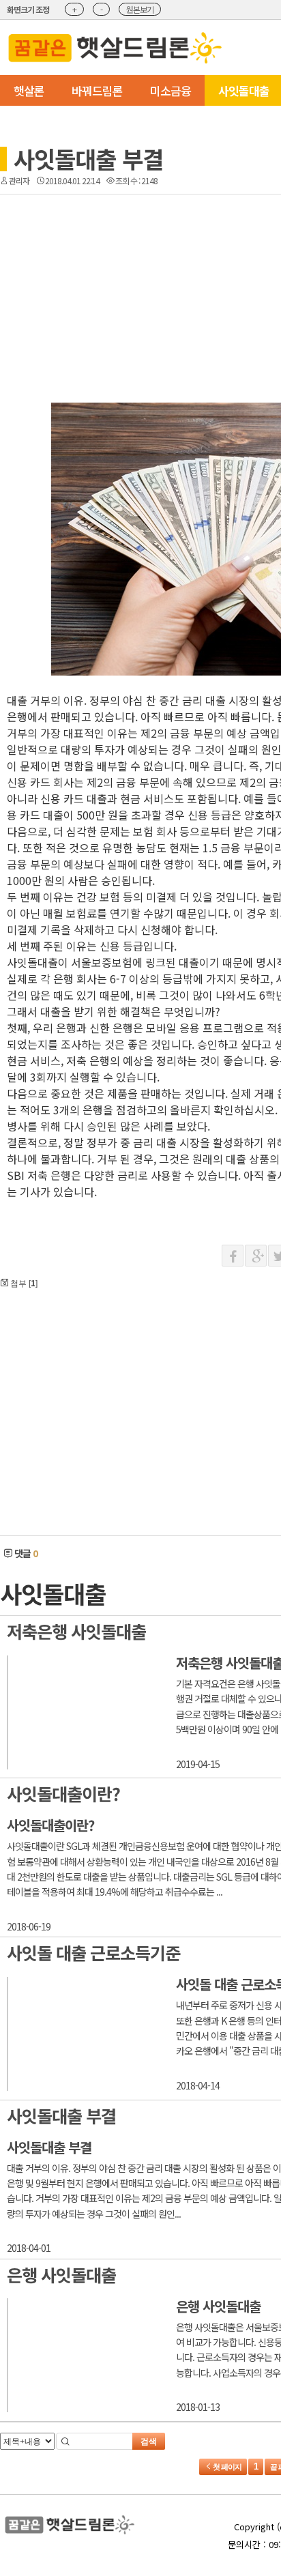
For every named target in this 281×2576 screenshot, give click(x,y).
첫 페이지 (226, 2467)
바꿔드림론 (97, 90)
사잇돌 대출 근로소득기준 (93, 1952)
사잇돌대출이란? (63, 1793)
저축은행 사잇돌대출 (76, 1631)
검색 (149, 2442)
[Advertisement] (155, 259)
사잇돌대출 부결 (88, 159)
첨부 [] (23, 1283)
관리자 (19, 180)
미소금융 (171, 90)
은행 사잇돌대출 (61, 2274)
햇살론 (29, 90)
